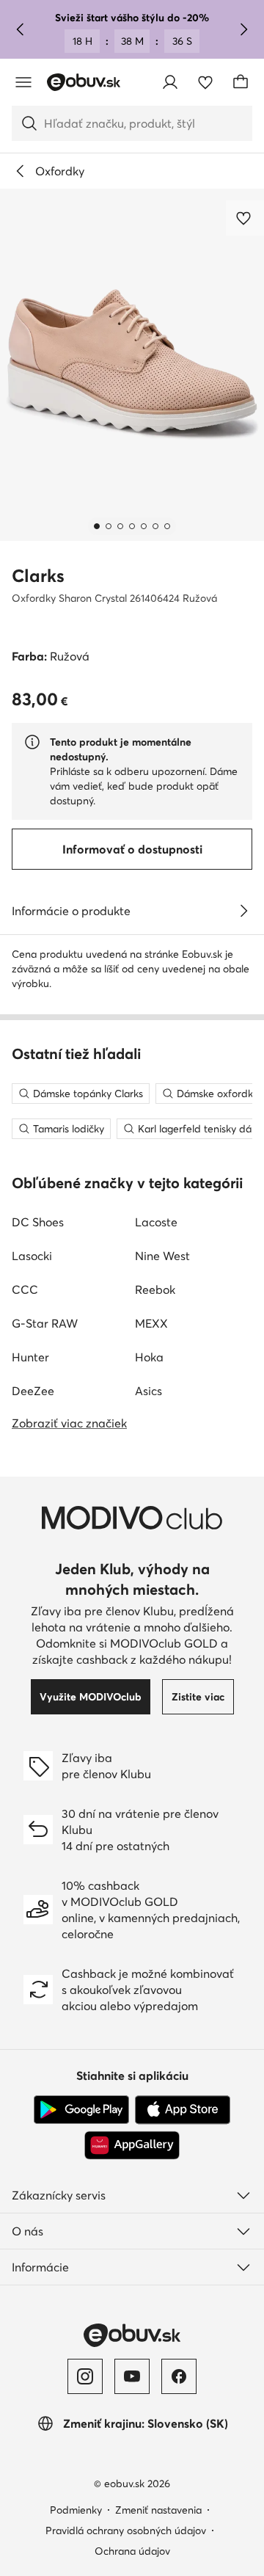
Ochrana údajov (132, 2551)
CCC (25, 1289)
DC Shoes (38, 1222)
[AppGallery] (132, 2145)
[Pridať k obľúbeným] (245, 218)
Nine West (162, 1256)
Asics (148, 1391)
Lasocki (32, 1256)
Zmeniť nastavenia (158, 2510)
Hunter (30, 1357)
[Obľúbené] (205, 82)
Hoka (149, 1357)
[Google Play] (81, 2110)
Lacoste (156, 1222)
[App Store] (183, 2110)
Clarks (38, 576)
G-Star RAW (45, 1323)
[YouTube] (132, 2376)
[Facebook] (179, 2376)
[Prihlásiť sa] (170, 82)
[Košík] (241, 82)
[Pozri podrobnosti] (243, 911)
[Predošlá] (21, 29)
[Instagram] (85, 2376)
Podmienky (76, 2510)
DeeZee (33, 1391)
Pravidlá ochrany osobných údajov (126, 2530)
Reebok (155, 1289)
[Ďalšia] (243, 29)
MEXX (151, 1323)
